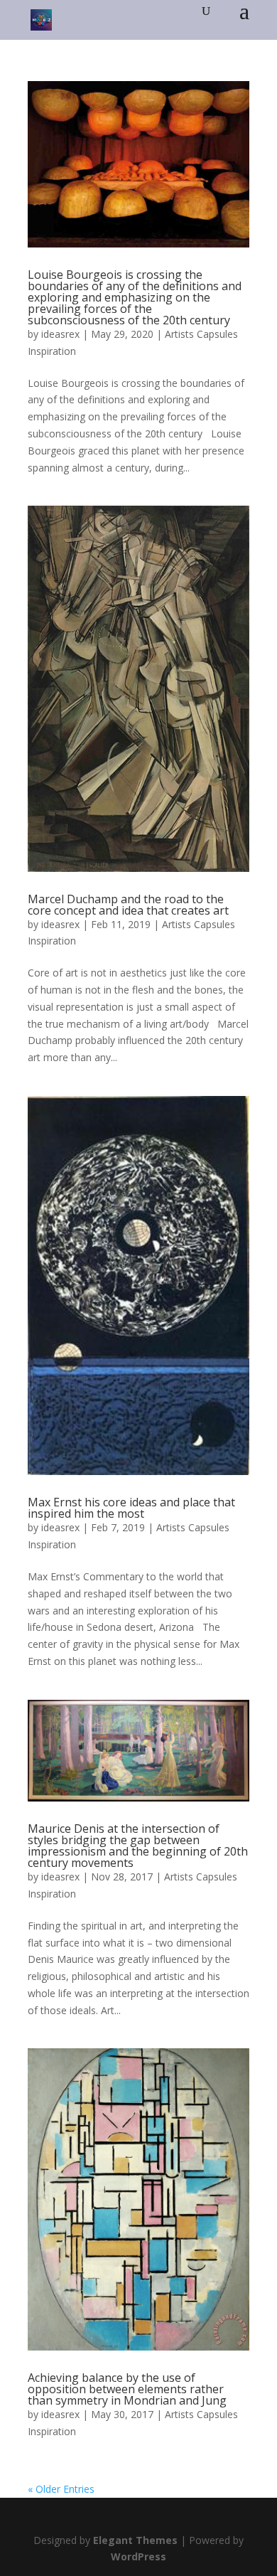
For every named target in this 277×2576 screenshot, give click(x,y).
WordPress (138, 2556)
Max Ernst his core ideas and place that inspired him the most (131, 1508)
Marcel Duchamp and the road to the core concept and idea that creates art (128, 905)
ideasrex (60, 334)
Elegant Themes (135, 2540)
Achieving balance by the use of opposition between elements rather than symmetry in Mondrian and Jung (127, 2389)
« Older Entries (61, 2489)
